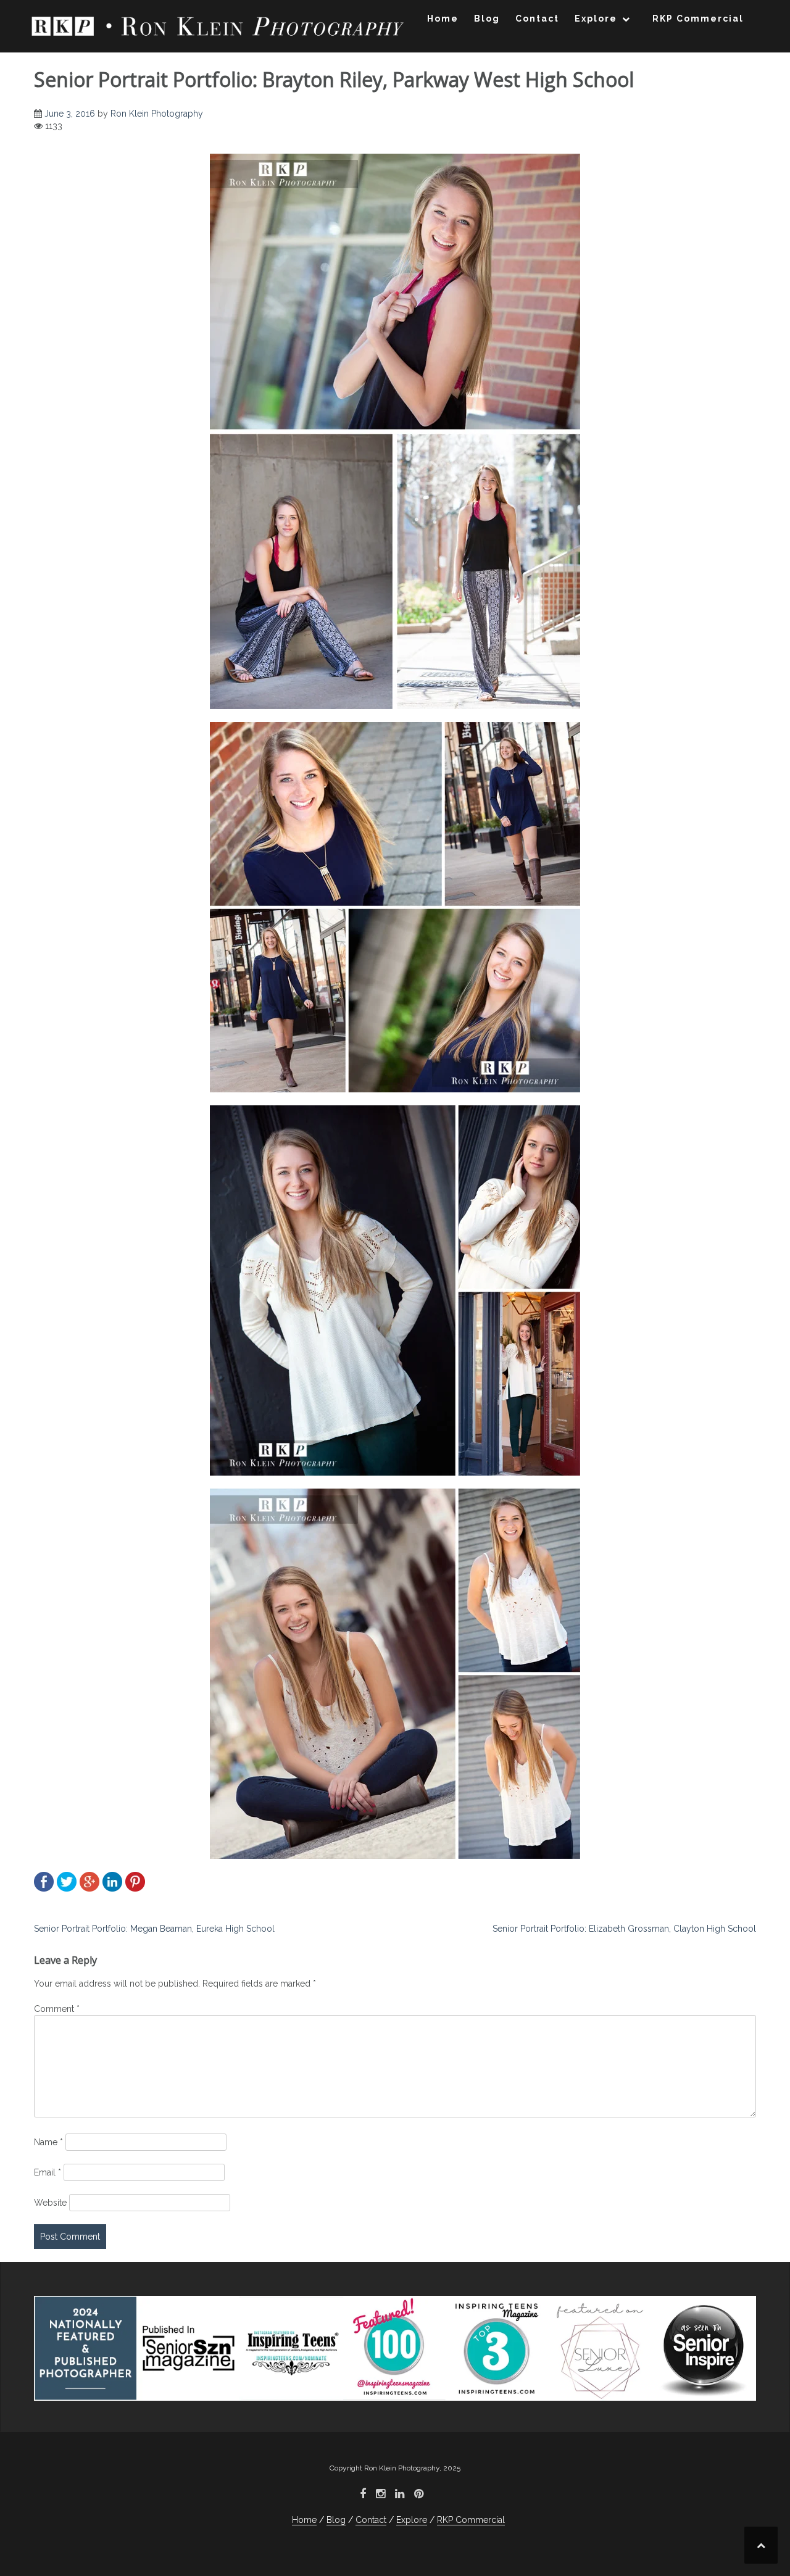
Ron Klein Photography (157, 114)
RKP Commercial (698, 19)
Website (50, 2203)
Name (48, 2142)
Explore (596, 19)
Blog (487, 19)
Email (48, 2172)
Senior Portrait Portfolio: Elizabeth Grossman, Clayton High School (624, 1929)
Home (443, 19)
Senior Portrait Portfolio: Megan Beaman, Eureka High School (154, 1929)
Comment (57, 2009)
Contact (537, 19)
